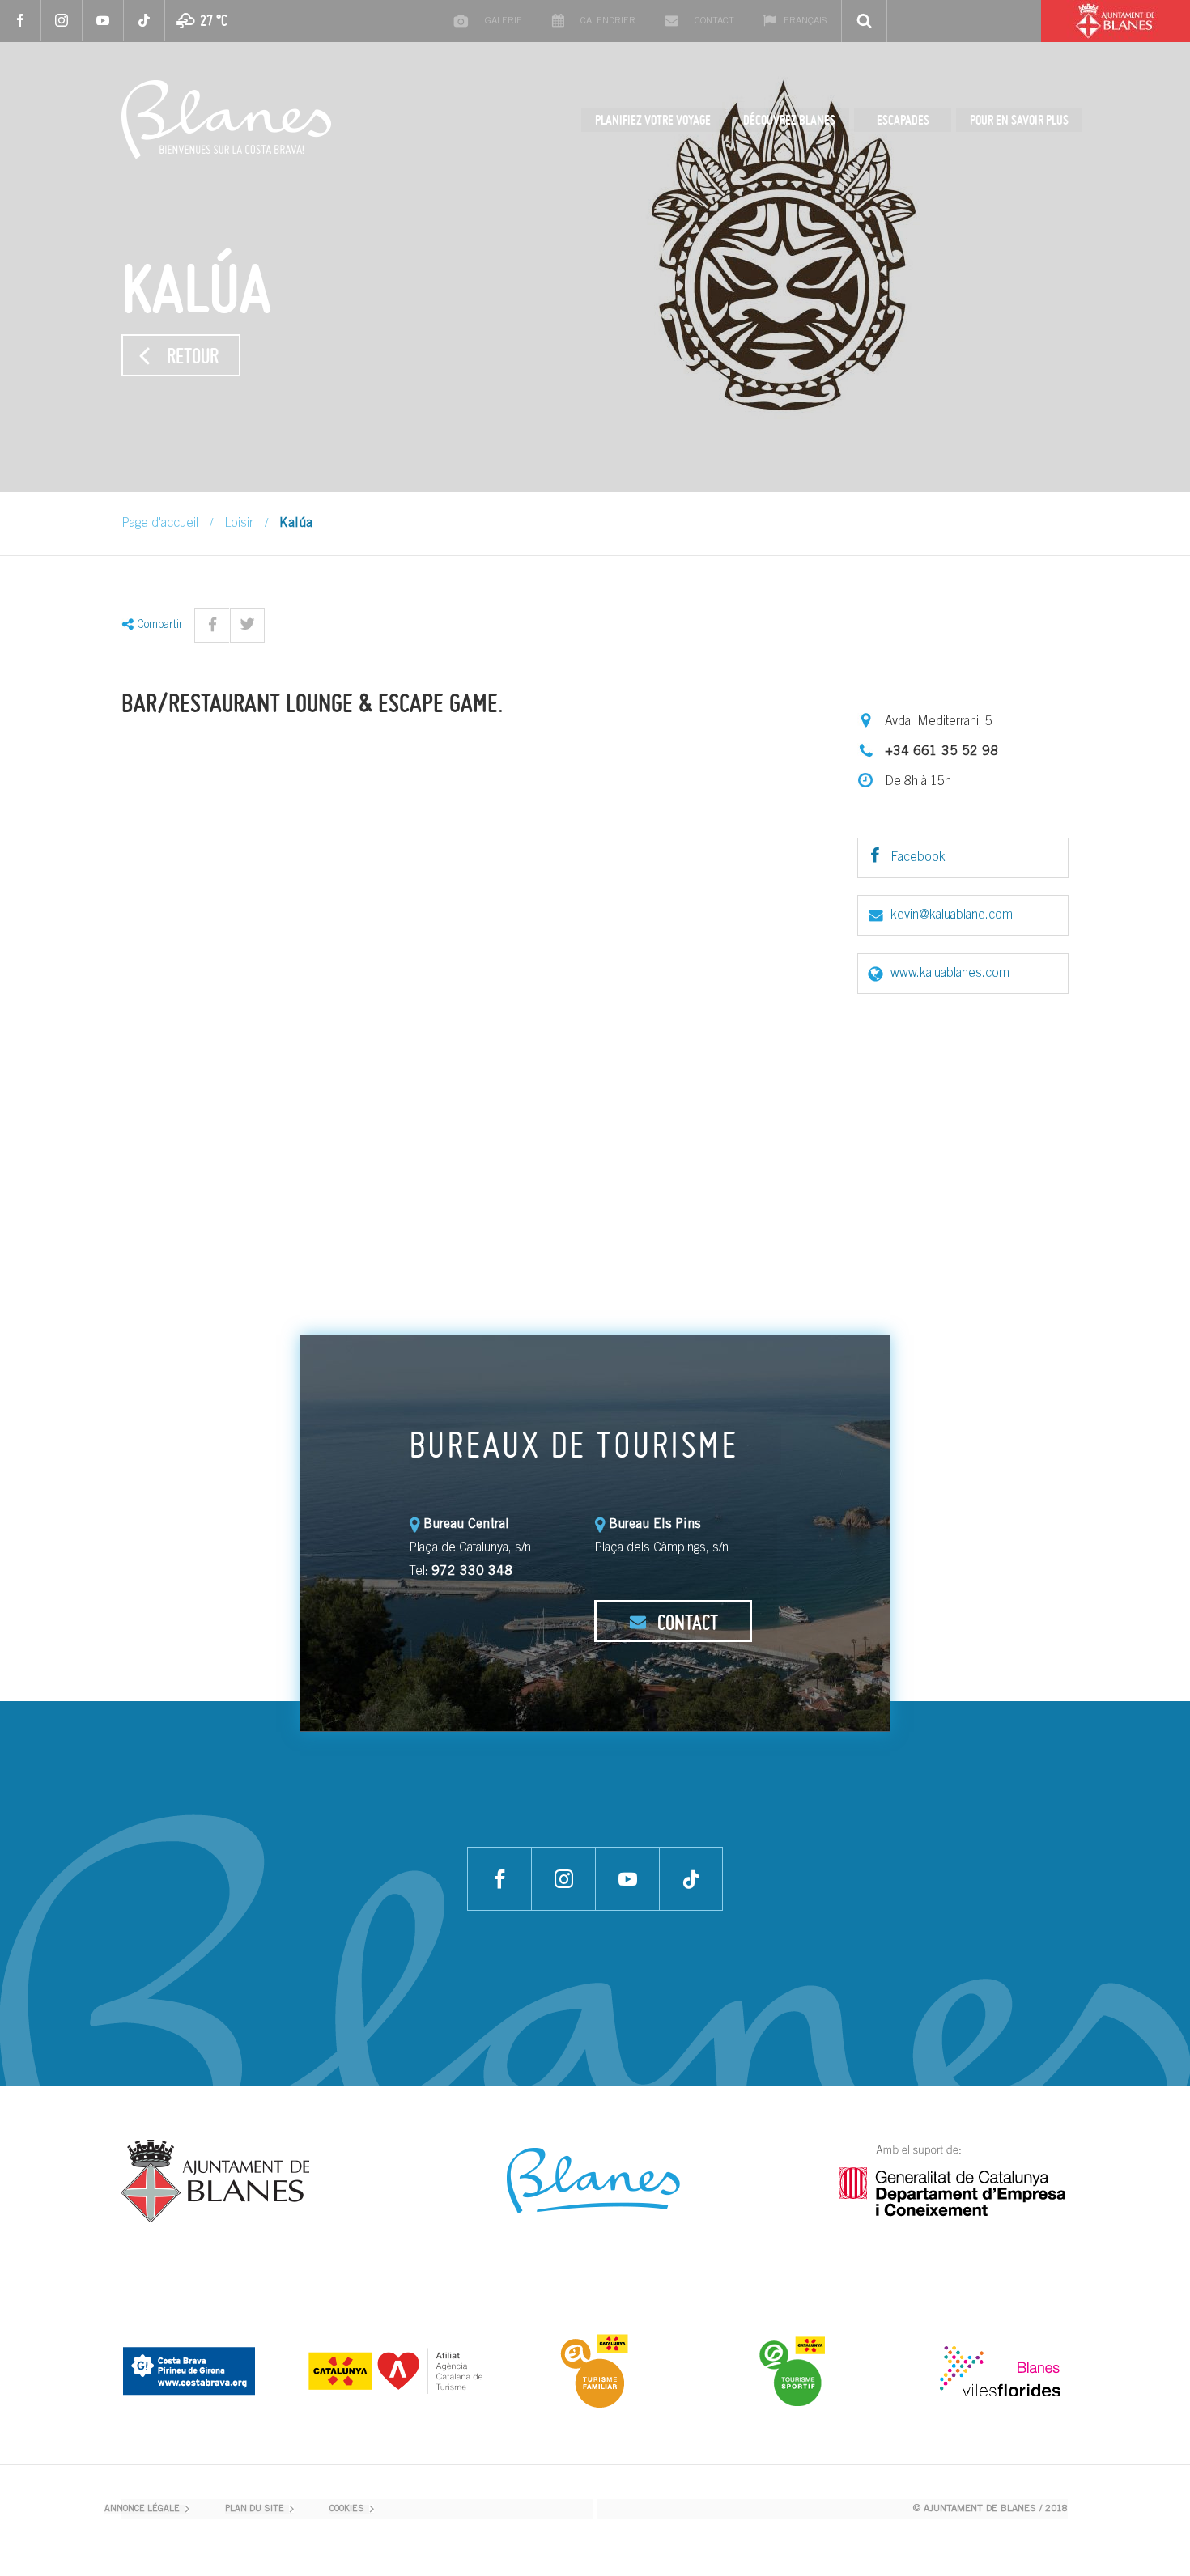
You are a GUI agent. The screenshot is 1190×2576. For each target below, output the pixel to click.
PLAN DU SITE (255, 2509)
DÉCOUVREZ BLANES (789, 120)
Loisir (239, 524)
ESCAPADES (903, 120)
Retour (193, 355)
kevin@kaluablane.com (952, 915)
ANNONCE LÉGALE (142, 2509)
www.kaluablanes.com (950, 974)
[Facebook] (21, 21)
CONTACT (686, 1622)
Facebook (916, 858)
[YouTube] (103, 21)
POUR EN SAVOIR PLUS (1019, 120)
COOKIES (347, 2509)
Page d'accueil (160, 524)
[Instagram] (62, 21)
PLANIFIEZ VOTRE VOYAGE (653, 120)
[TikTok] (144, 21)
